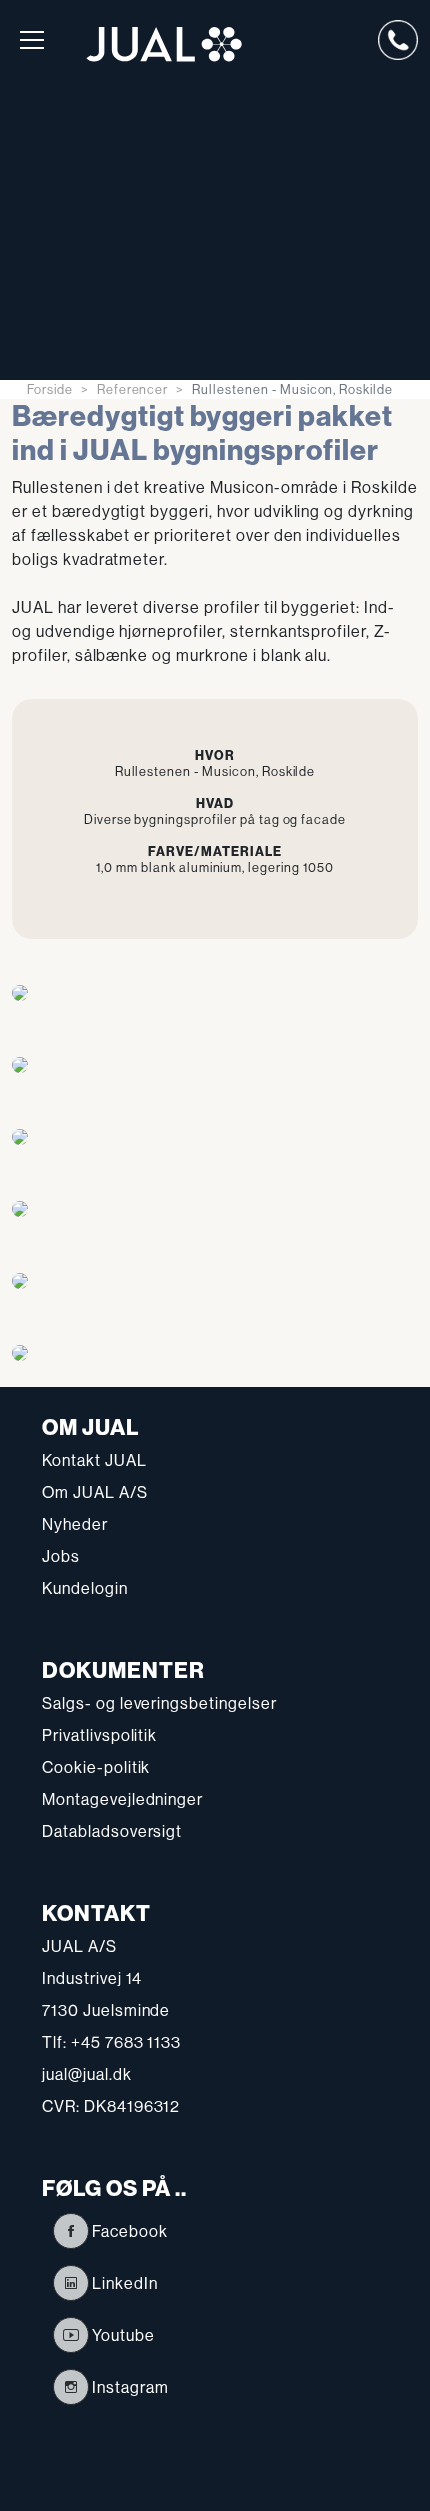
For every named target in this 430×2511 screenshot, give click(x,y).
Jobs (61, 1556)
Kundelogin (85, 1588)
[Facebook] (71, 2231)
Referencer (133, 389)
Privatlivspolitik (99, 1735)
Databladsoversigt (112, 1831)
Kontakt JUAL (94, 1460)
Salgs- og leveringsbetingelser (159, 1703)
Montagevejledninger (122, 1799)
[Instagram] (71, 2387)
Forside (50, 389)
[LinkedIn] (71, 2283)
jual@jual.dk (87, 2074)
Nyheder (75, 1524)
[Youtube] (71, 2335)
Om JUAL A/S (95, 1492)
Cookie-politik (96, 1767)
